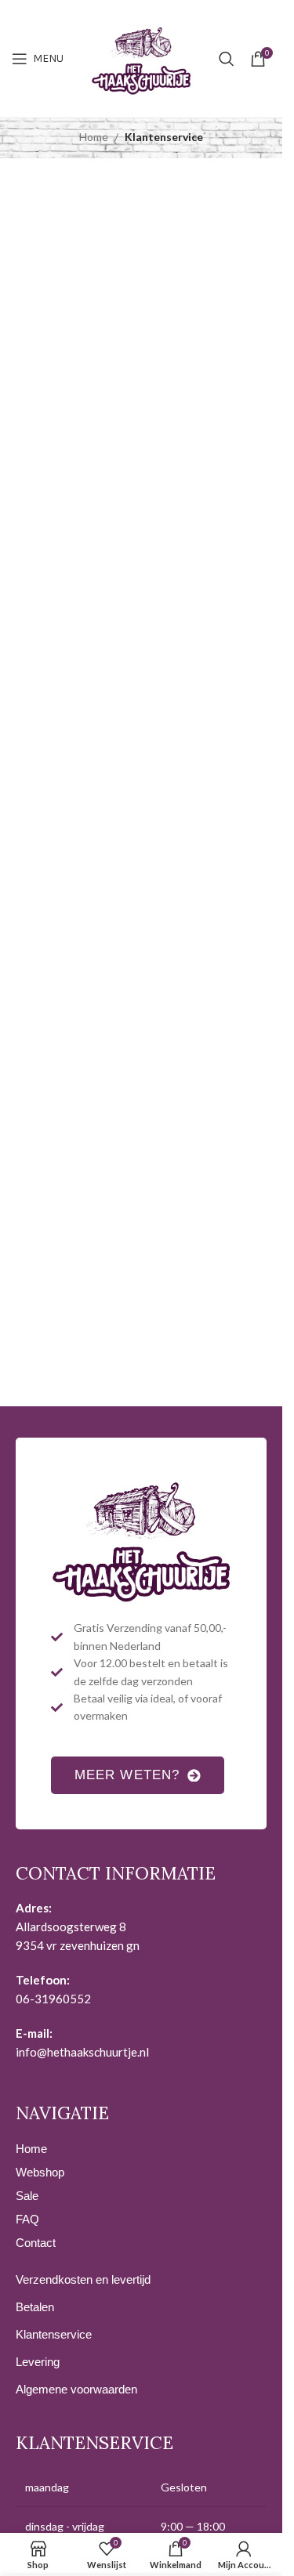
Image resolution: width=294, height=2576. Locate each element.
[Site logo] (141, 58)
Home (94, 137)
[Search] (227, 59)
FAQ (27, 2219)
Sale (27, 2196)
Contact (36, 2243)
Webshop (40, 2172)
